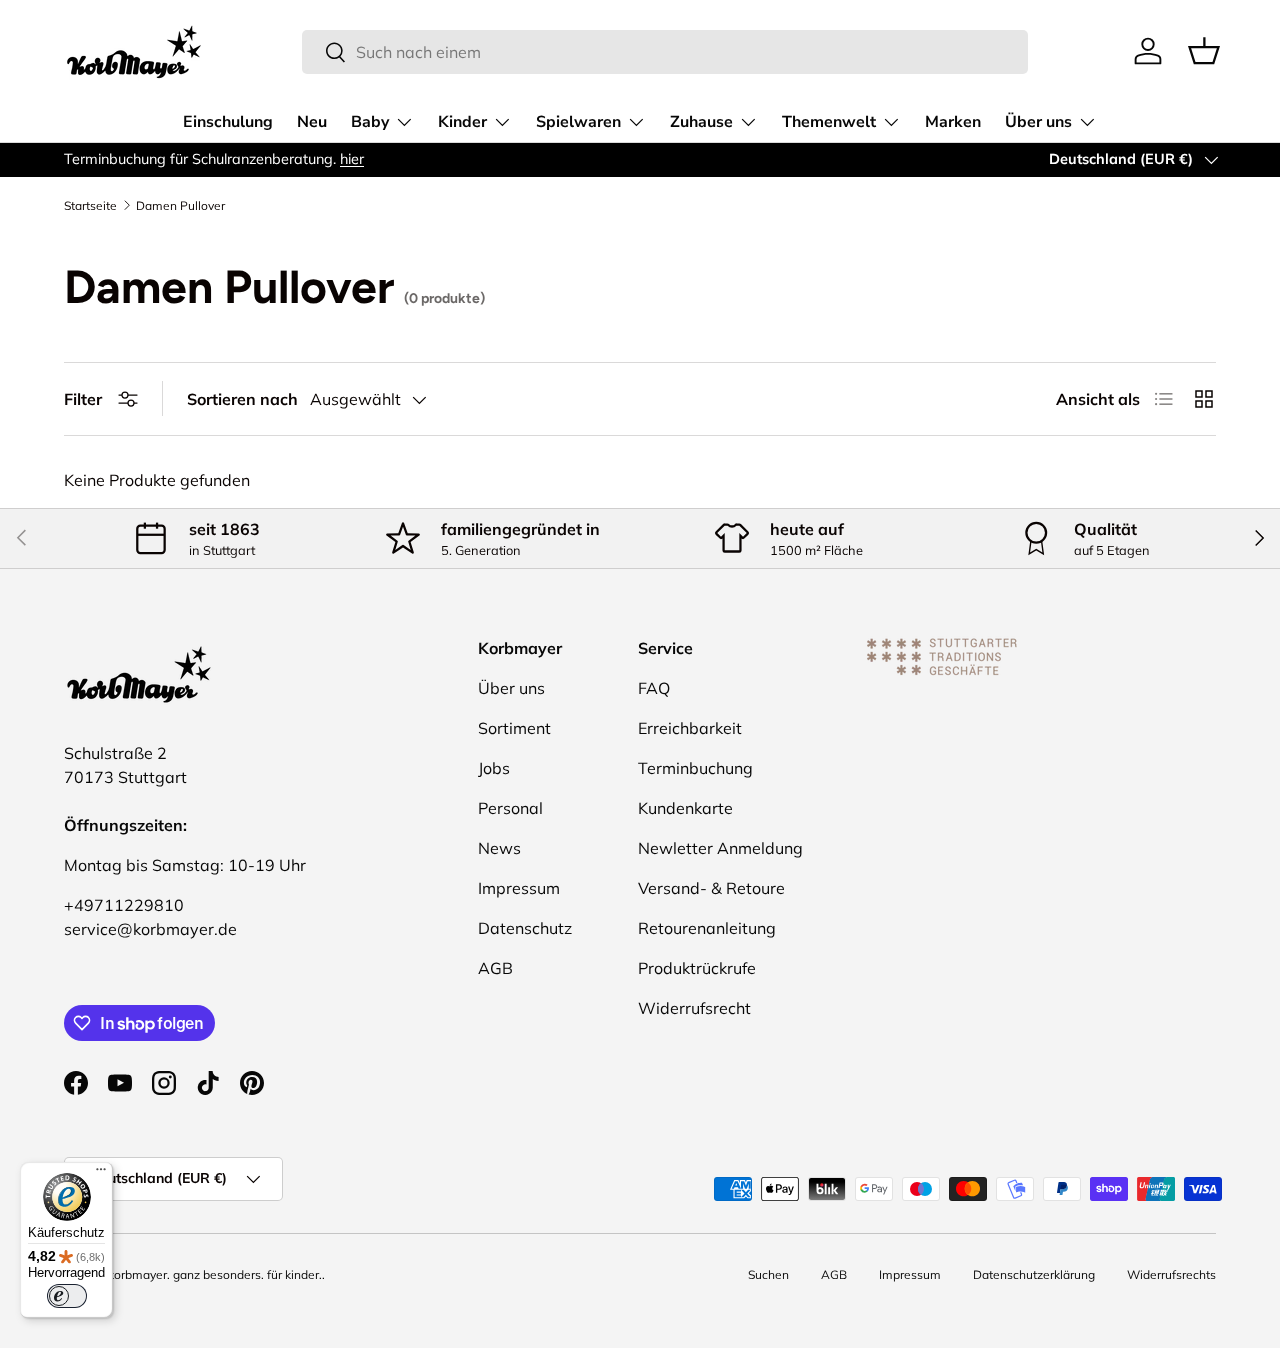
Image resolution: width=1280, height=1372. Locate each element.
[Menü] (101, 1174)
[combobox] (665, 52)
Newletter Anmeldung (720, 848)
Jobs (494, 768)
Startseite (90, 206)
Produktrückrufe (697, 968)
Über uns (1038, 122)
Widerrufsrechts (1171, 1274)
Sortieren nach (242, 399)
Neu (312, 122)
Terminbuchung (695, 768)
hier (352, 159)
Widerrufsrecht (694, 1008)
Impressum (519, 888)
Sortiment (514, 728)
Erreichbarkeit (690, 728)
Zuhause (701, 122)
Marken (953, 122)
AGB (495, 968)
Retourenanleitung (707, 928)
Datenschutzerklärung (1034, 1274)
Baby (370, 122)
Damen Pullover (180, 206)
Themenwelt (829, 122)
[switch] (67, 1296)
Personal (510, 808)
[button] (1204, 51)
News (499, 848)
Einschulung (228, 122)
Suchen (768, 1274)
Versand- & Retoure (711, 888)
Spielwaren (578, 122)
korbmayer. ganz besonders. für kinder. (215, 1274)
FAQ (654, 688)
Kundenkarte (685, 808)
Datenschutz (525, 928)
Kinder (462, 122)
